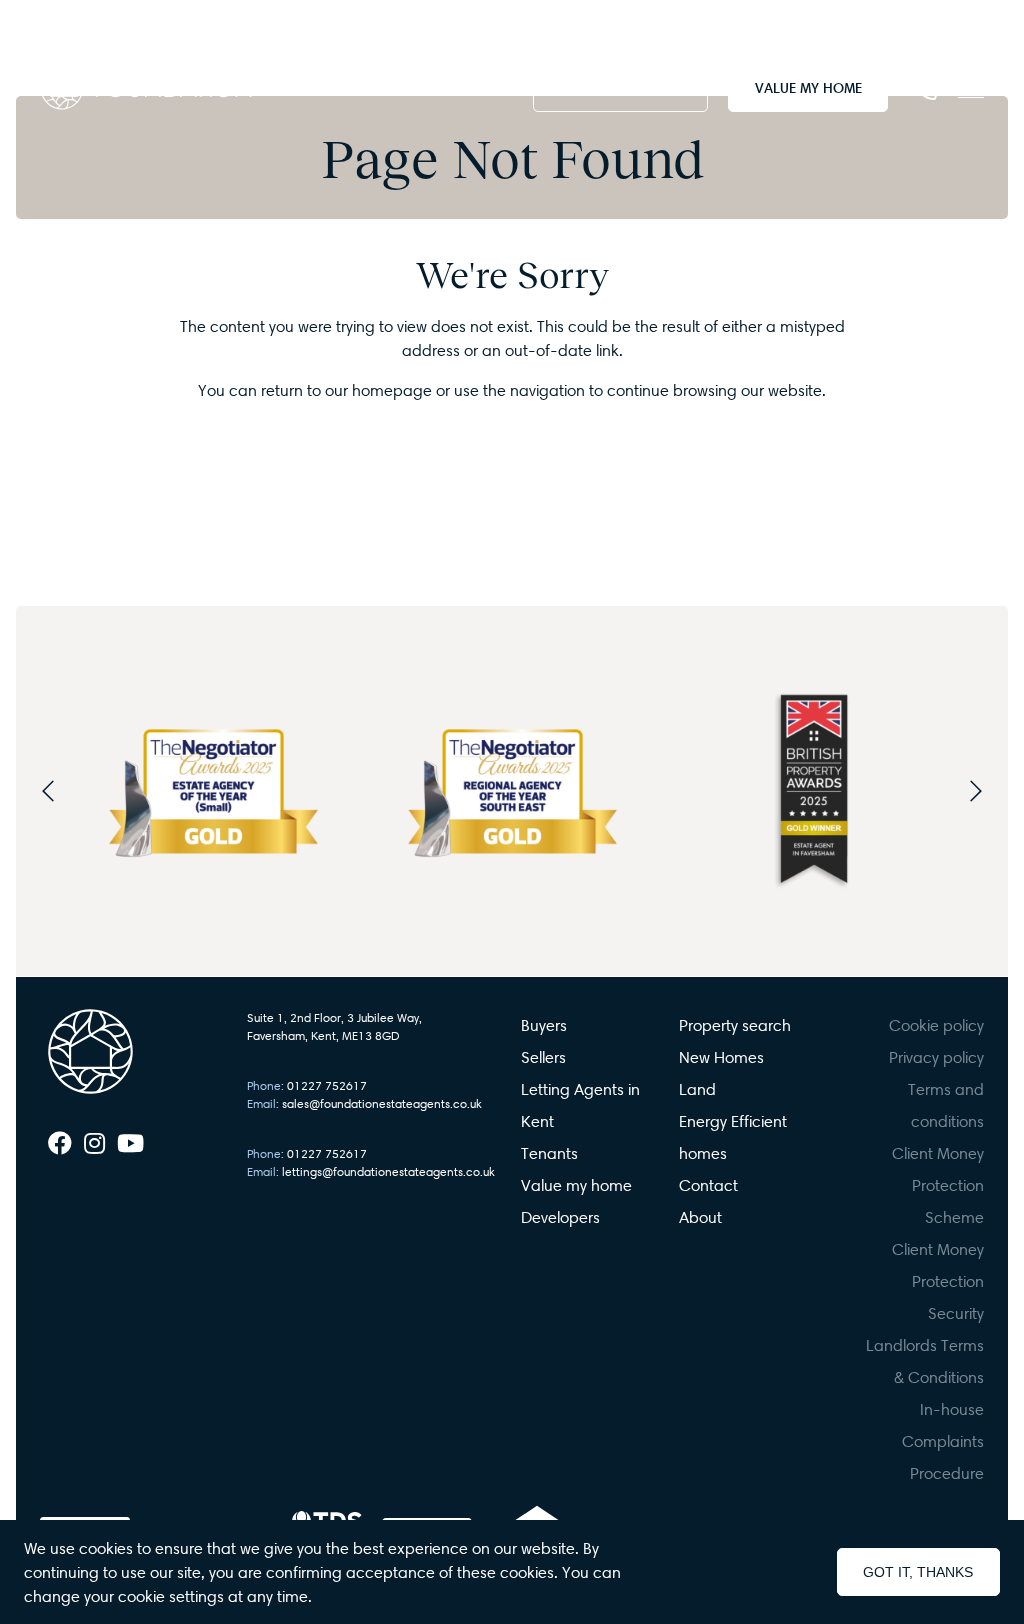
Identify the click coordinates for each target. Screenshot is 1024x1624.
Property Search (621, 87)
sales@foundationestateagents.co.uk (364, 1103)
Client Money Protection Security (938, 1281)
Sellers (543, 1057)
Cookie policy (936, 1025)
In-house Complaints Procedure (943, 1441)
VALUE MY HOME (808, 87)
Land (697, 1089)
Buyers (544, 1025)
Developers (560, 1217)
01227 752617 (307, 1085)
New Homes (721, 1057)
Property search (735, 1025)
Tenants (549, 1153)
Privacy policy (936, 1057)
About (700, 1217)
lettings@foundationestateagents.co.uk (371, 1171)
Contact (708, 1185)
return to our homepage (348, 390)
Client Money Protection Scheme (938, 1185)
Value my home (576, 1185)
